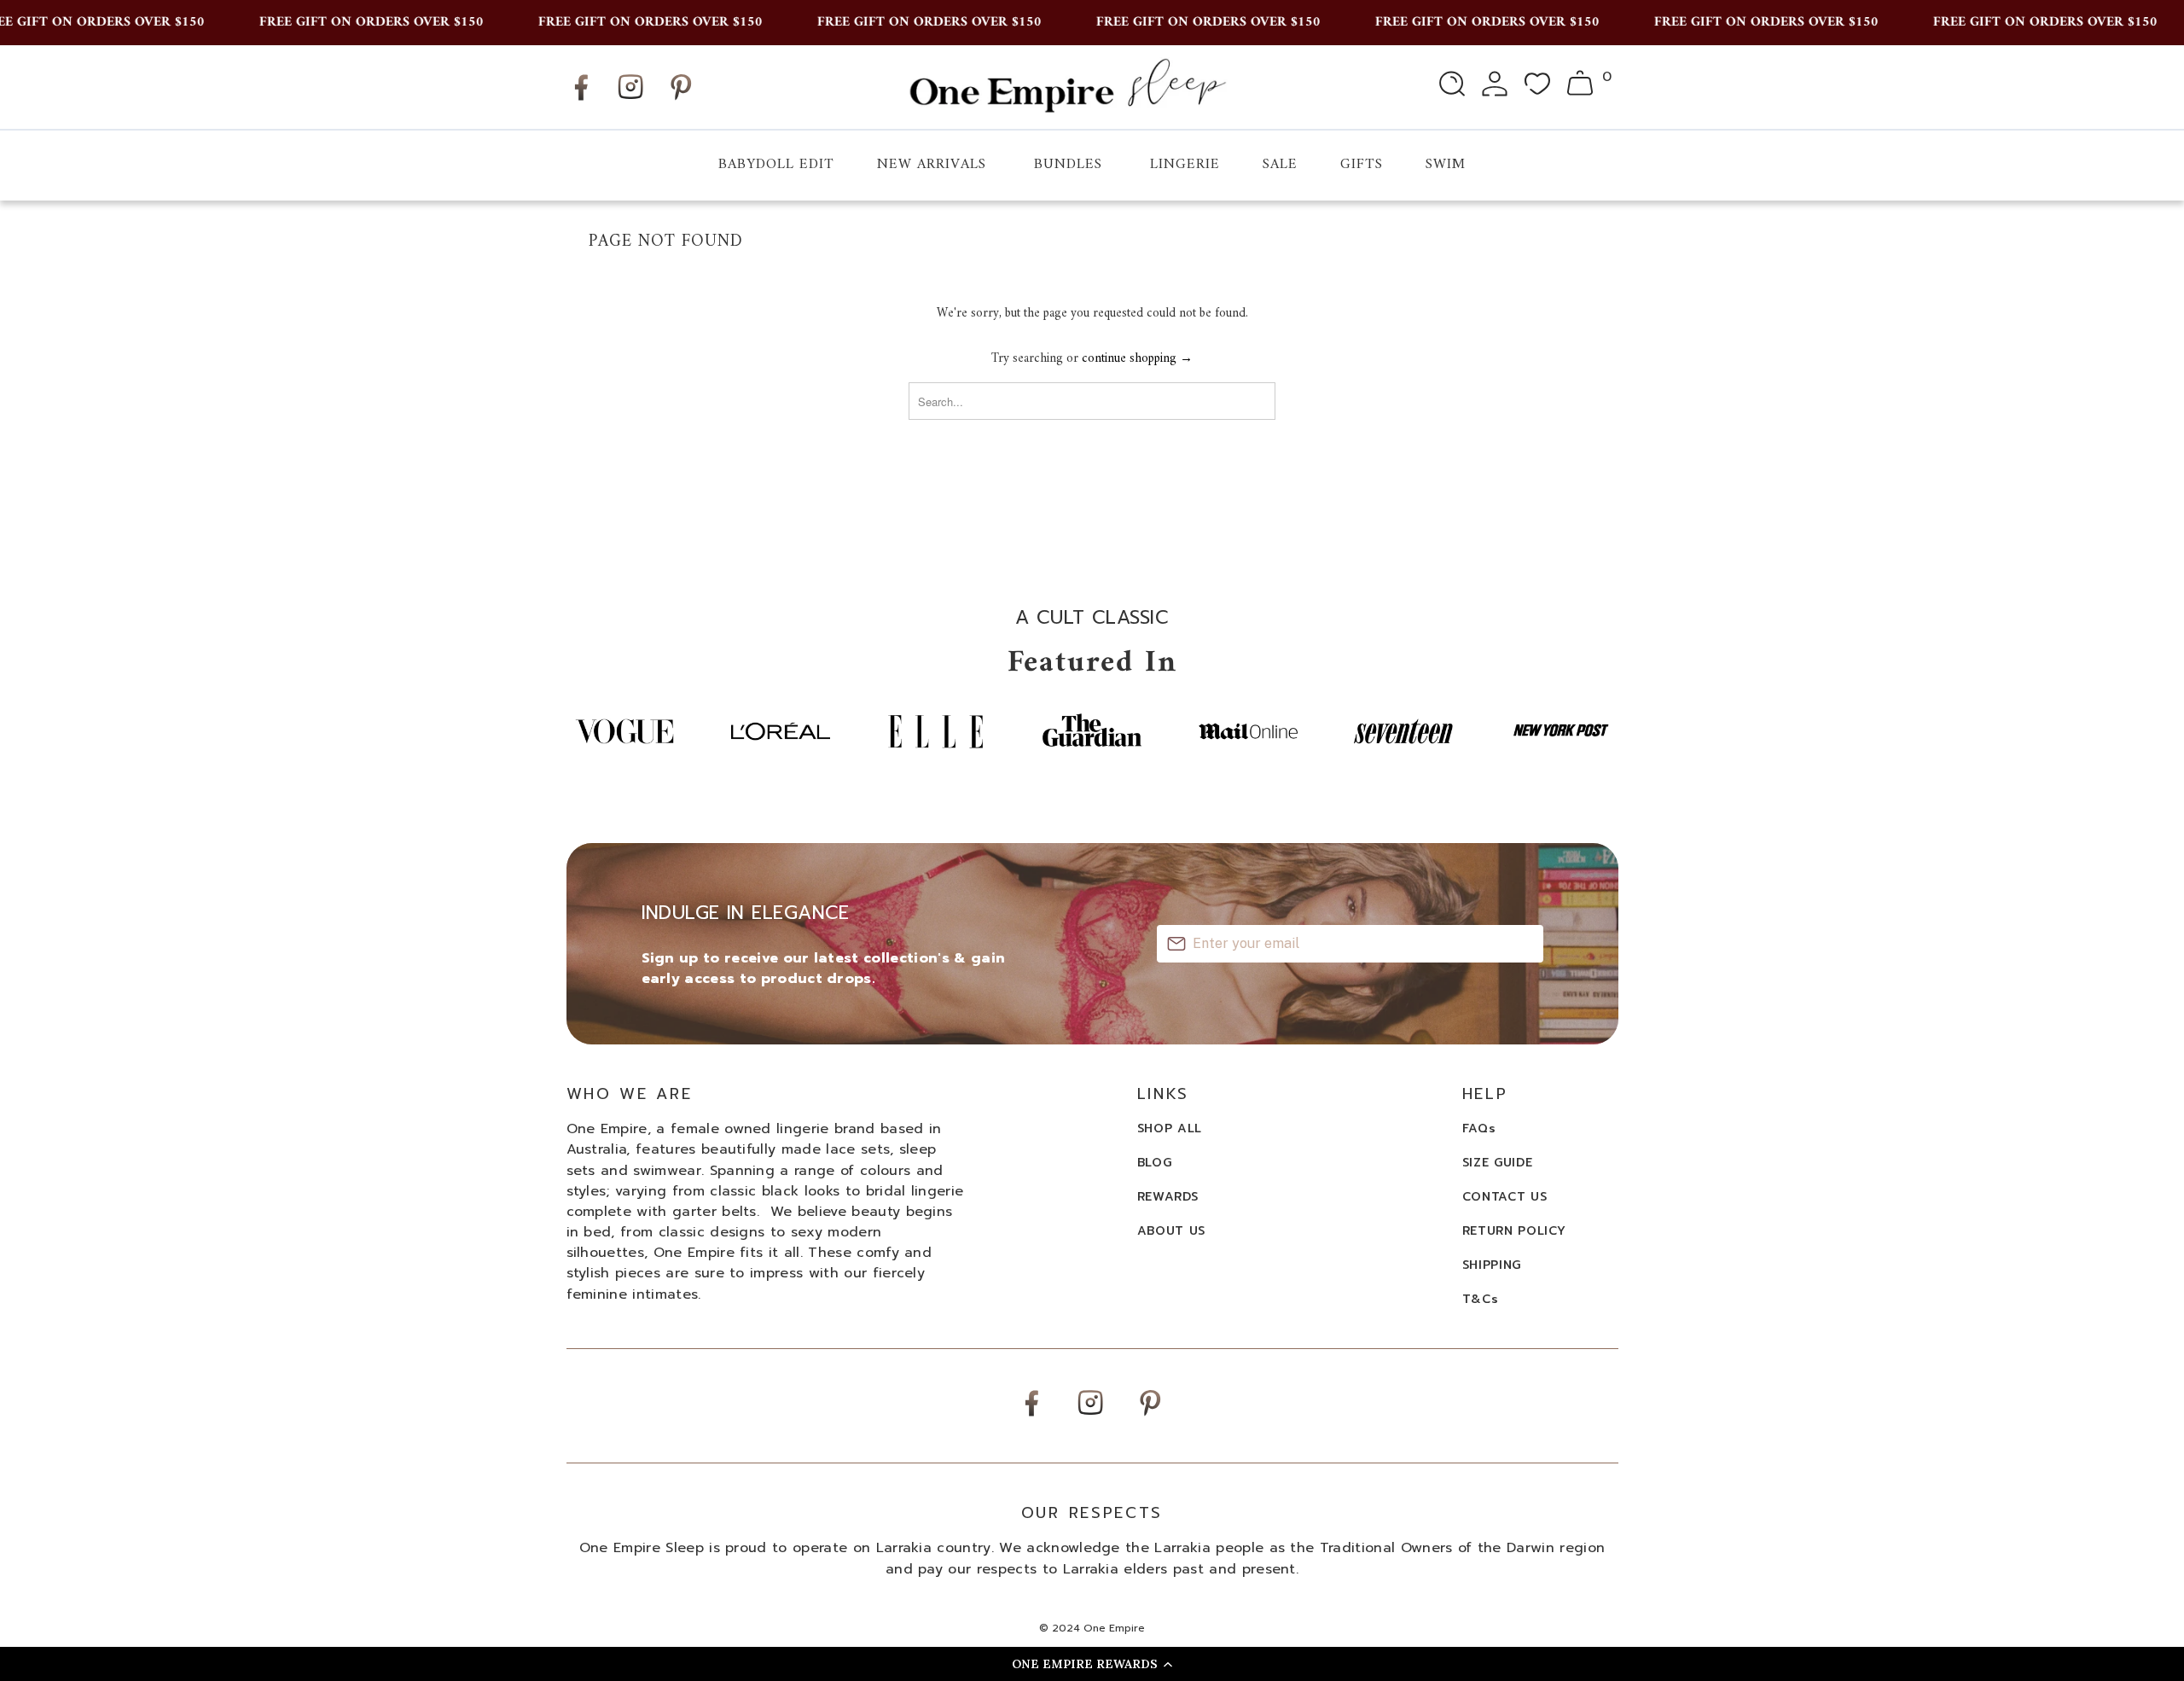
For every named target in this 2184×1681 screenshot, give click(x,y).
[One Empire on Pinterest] (681, 100)
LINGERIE (1185, 165)
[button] (1092, 1664)
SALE (1280, 165)
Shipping (1492, 1265)
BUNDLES (1068, 165)
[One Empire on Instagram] (630, 99)
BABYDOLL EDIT (776, 165)
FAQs (1479, 1128)
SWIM (1446, 165)
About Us (1172, 1231)
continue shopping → (1137, 359)
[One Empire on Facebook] (581, 100)
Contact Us (1505, 1197)
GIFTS (1362, 165)
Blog (1155, 1163)
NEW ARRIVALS (932, 165)
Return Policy (1514, 1231)
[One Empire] (1067, 87)
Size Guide (1498, 1163)
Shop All (1170, 1128)
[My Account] (1495, 87)
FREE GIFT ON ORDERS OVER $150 (349, 22)
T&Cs (1481, 1299)
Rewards (1168, 1197)
